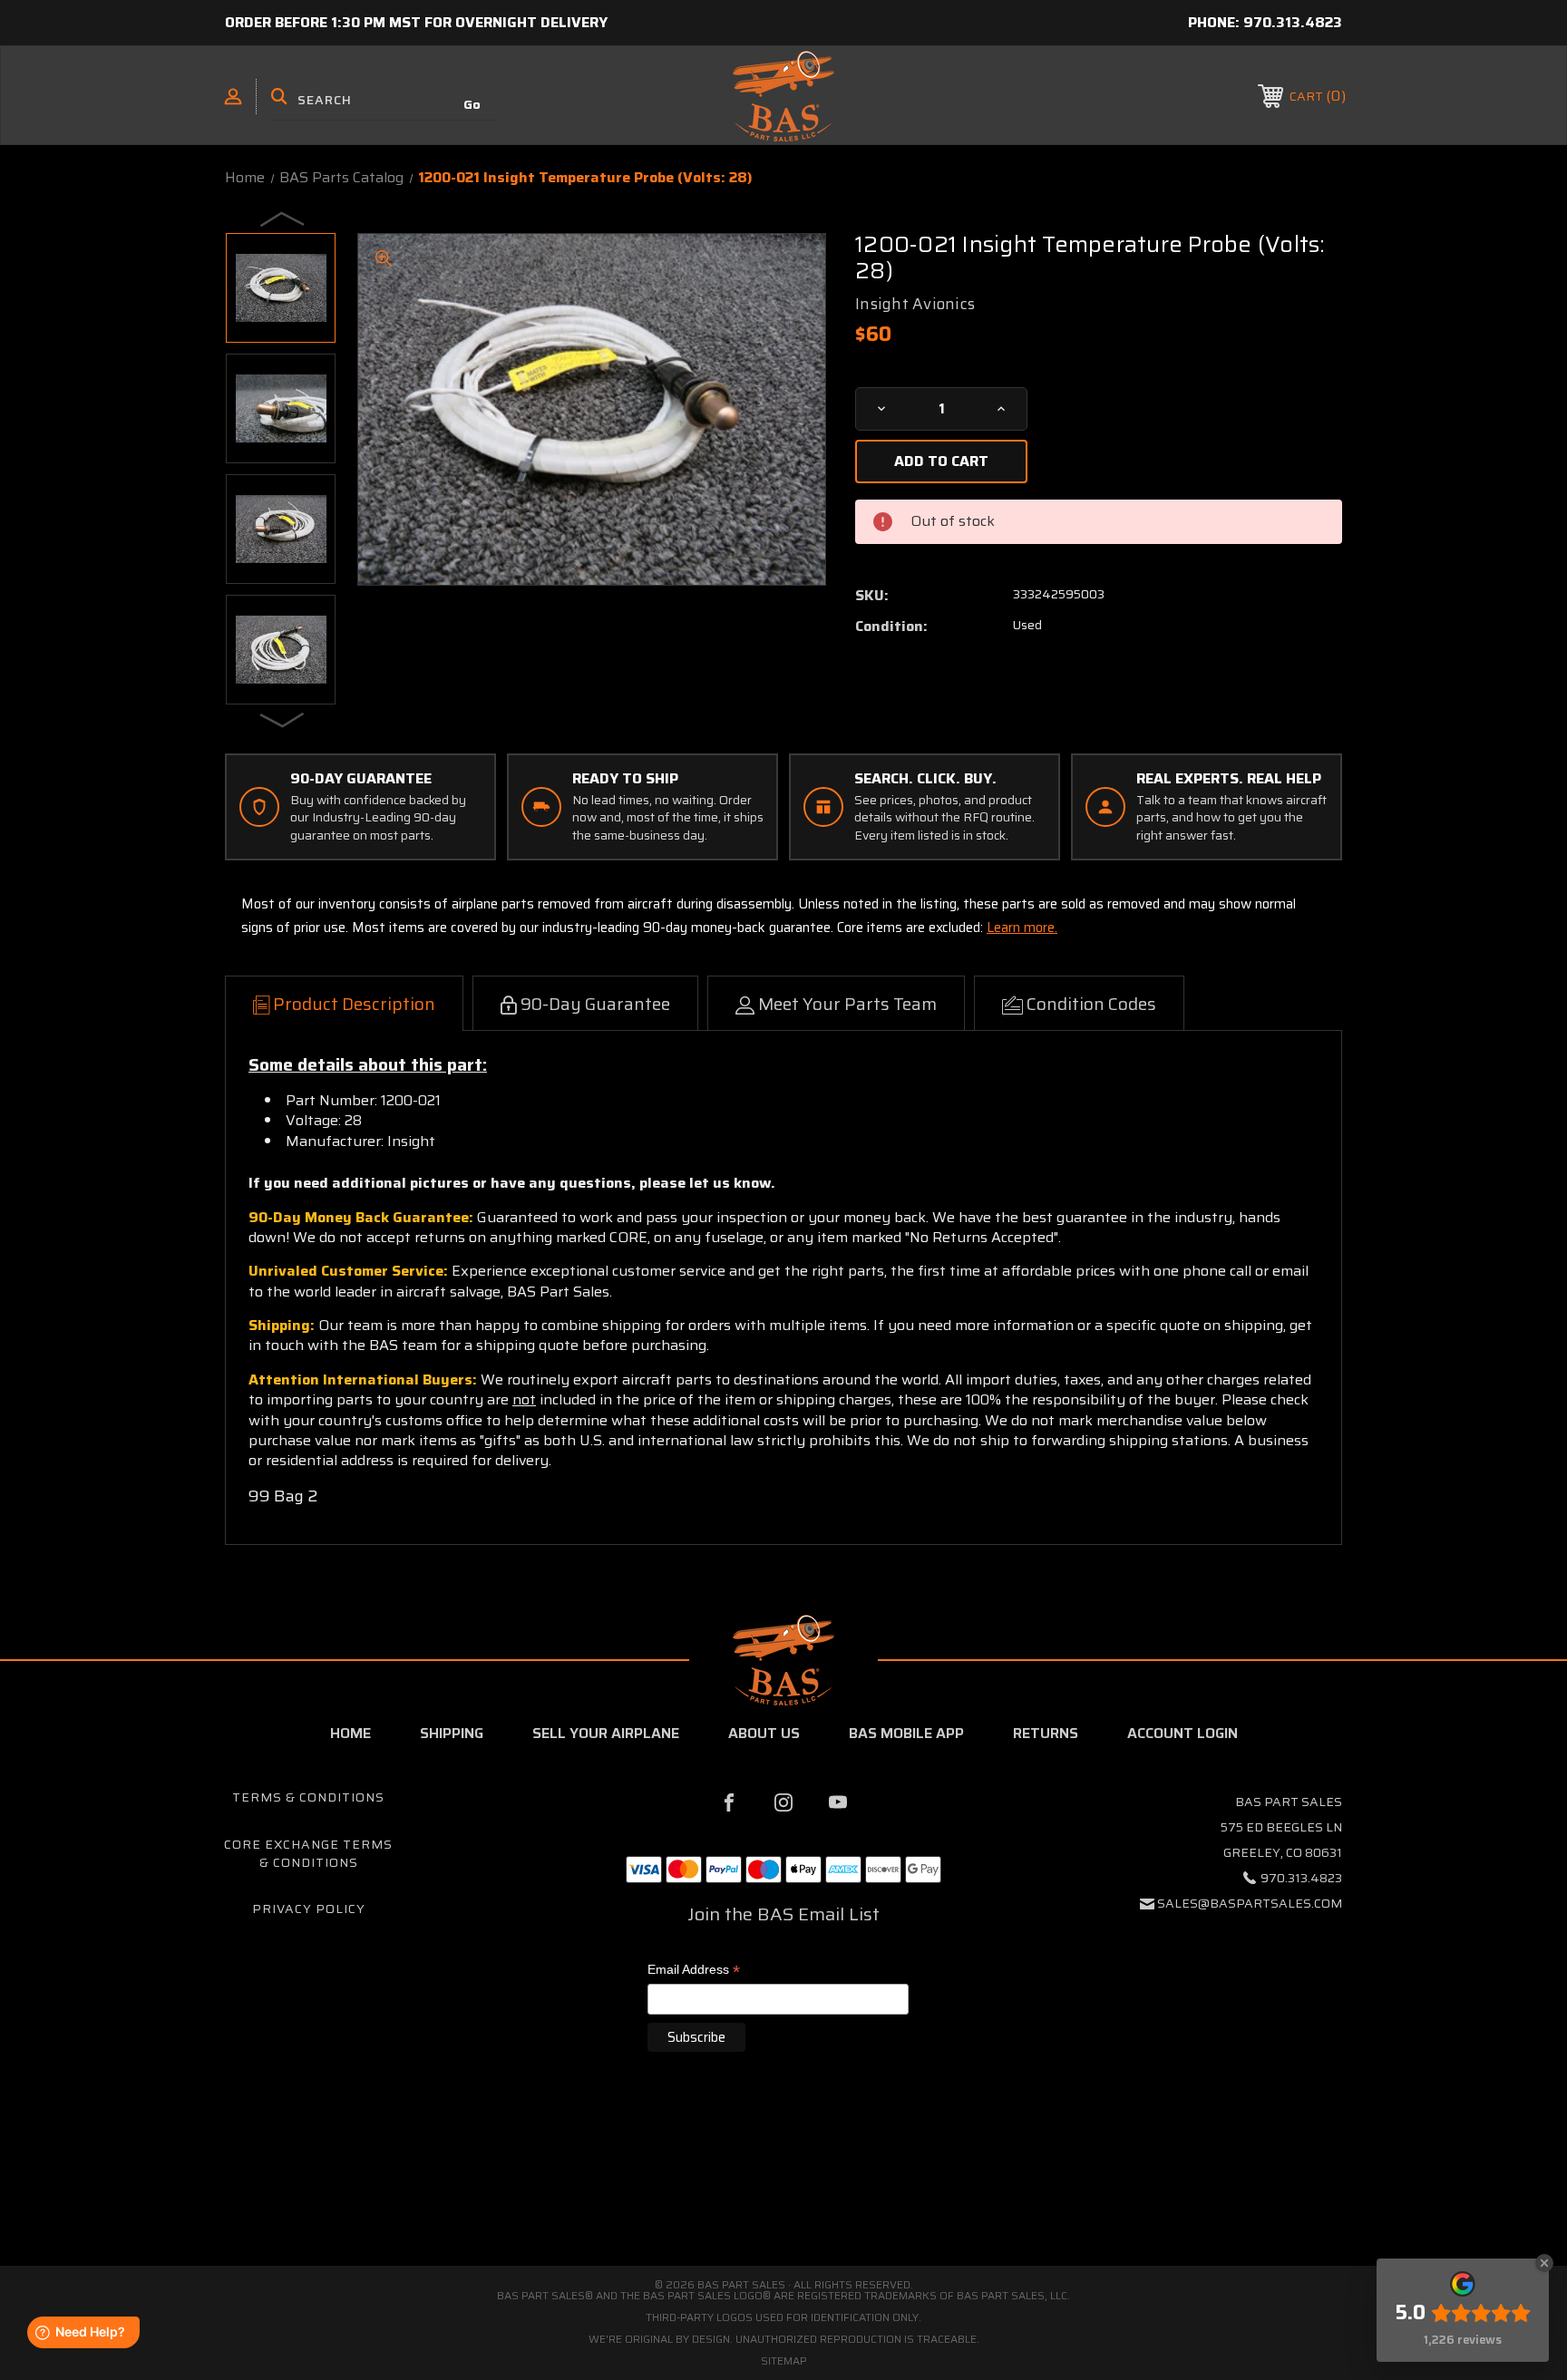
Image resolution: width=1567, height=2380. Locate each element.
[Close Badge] (1544, 2263)
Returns (1046, 1733)
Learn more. (1022, 928)
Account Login (1183, 1733)
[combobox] (384, 100)
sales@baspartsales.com (1250, 1903)
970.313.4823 (1293, 22)
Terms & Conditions (308, 1797)
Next (283, 719)
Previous (283, 219)
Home (350, 1733)
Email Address (694, 1971)
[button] (783, 2189)
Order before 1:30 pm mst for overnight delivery (416, 22)
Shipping (452, 1733)
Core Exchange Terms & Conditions (308, 1853)
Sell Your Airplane (606, 1733)
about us (764, 1733)
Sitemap (784, 2361)
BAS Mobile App (906, 1733)
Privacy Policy (309, 1909)
